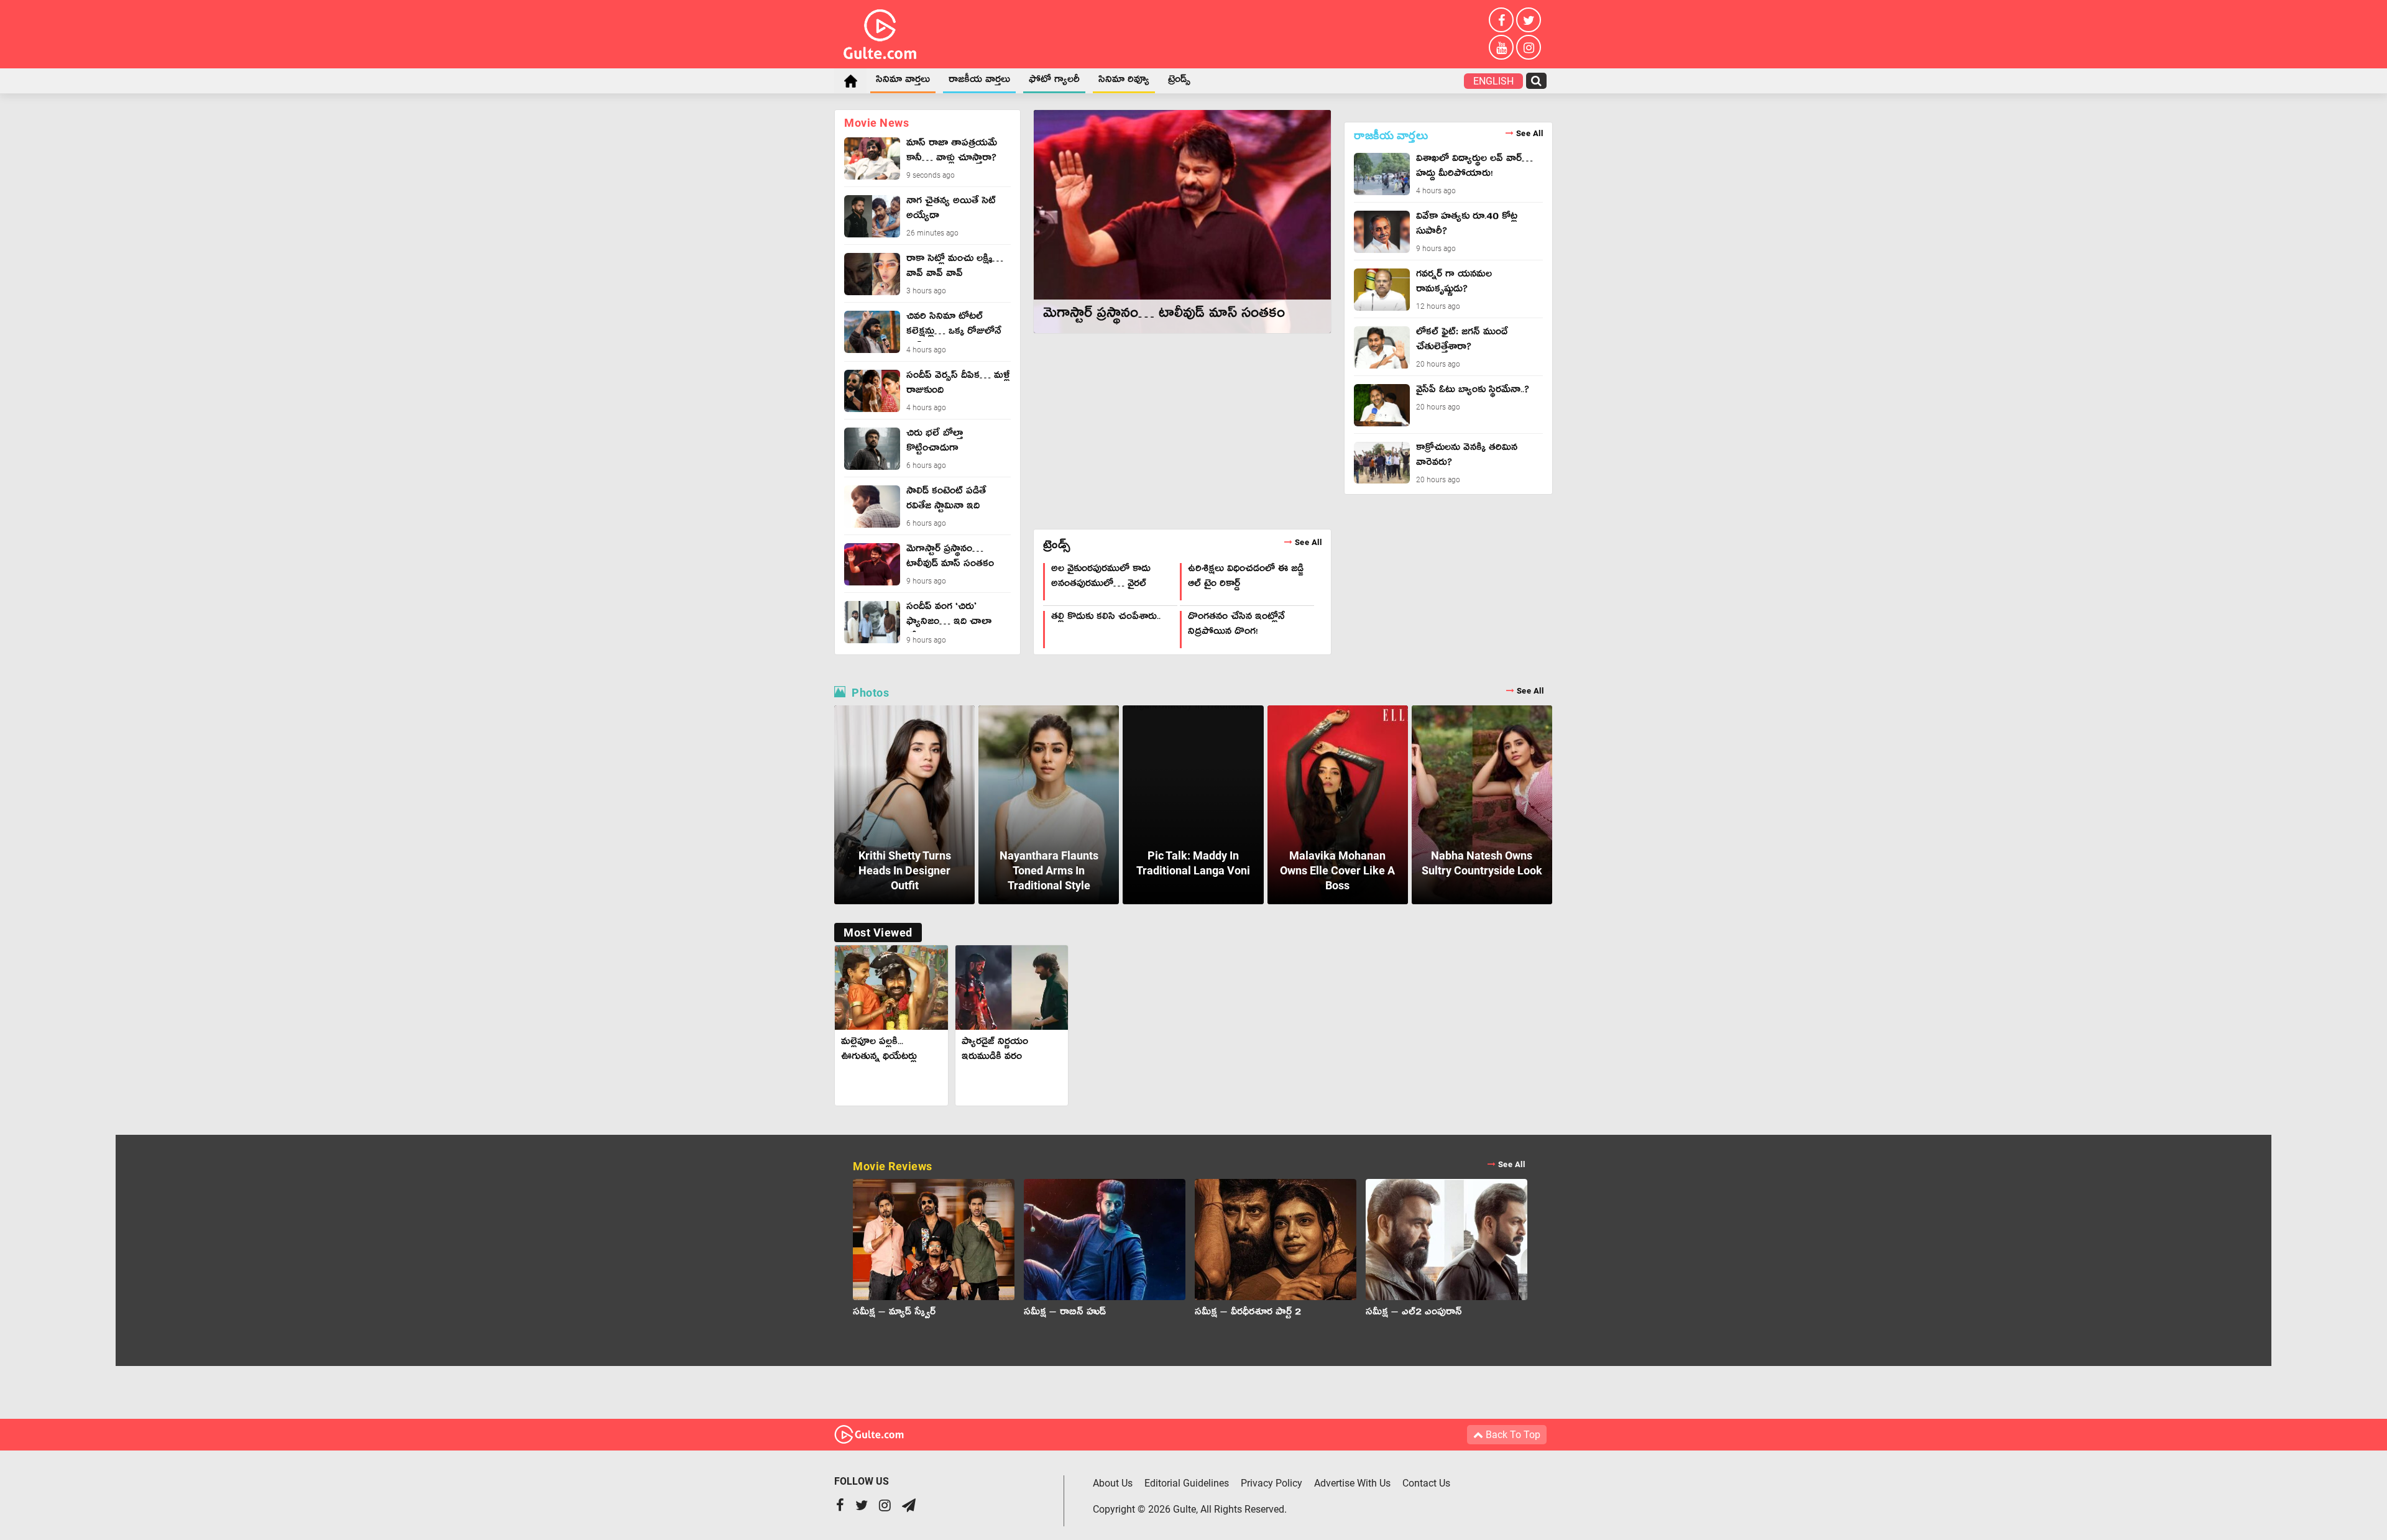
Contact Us (1426, 1483)
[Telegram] (909, 1507)
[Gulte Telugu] (880, 32)
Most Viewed (878, 933)
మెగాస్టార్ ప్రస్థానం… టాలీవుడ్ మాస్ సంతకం (1164, 316)
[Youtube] (1501, 47)
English (1493, 81)
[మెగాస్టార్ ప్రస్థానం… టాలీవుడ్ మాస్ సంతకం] (1182, 222)
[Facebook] (1501, 20)
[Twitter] (1529, 20)
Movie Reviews (1189, 1166)
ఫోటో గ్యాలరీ (1054, 81)
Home (850, 81)
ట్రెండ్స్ (1179, 81)
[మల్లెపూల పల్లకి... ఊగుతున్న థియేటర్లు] (891, 988)
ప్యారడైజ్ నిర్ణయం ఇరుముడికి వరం (995, 1051)
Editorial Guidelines (1187, 1483)
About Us (1113, 1483)
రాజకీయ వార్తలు (979, 81)
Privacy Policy (1272, 1483)
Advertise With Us (1352, 1483)
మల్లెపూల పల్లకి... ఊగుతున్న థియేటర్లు (879, 1051)
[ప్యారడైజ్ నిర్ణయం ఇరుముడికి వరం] (1012, 988)
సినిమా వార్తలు (903, 81)
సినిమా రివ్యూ (1124, 81)
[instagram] (1529, 47)
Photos (1198, 693)
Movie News (876, 123)
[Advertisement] (1182, 430)
